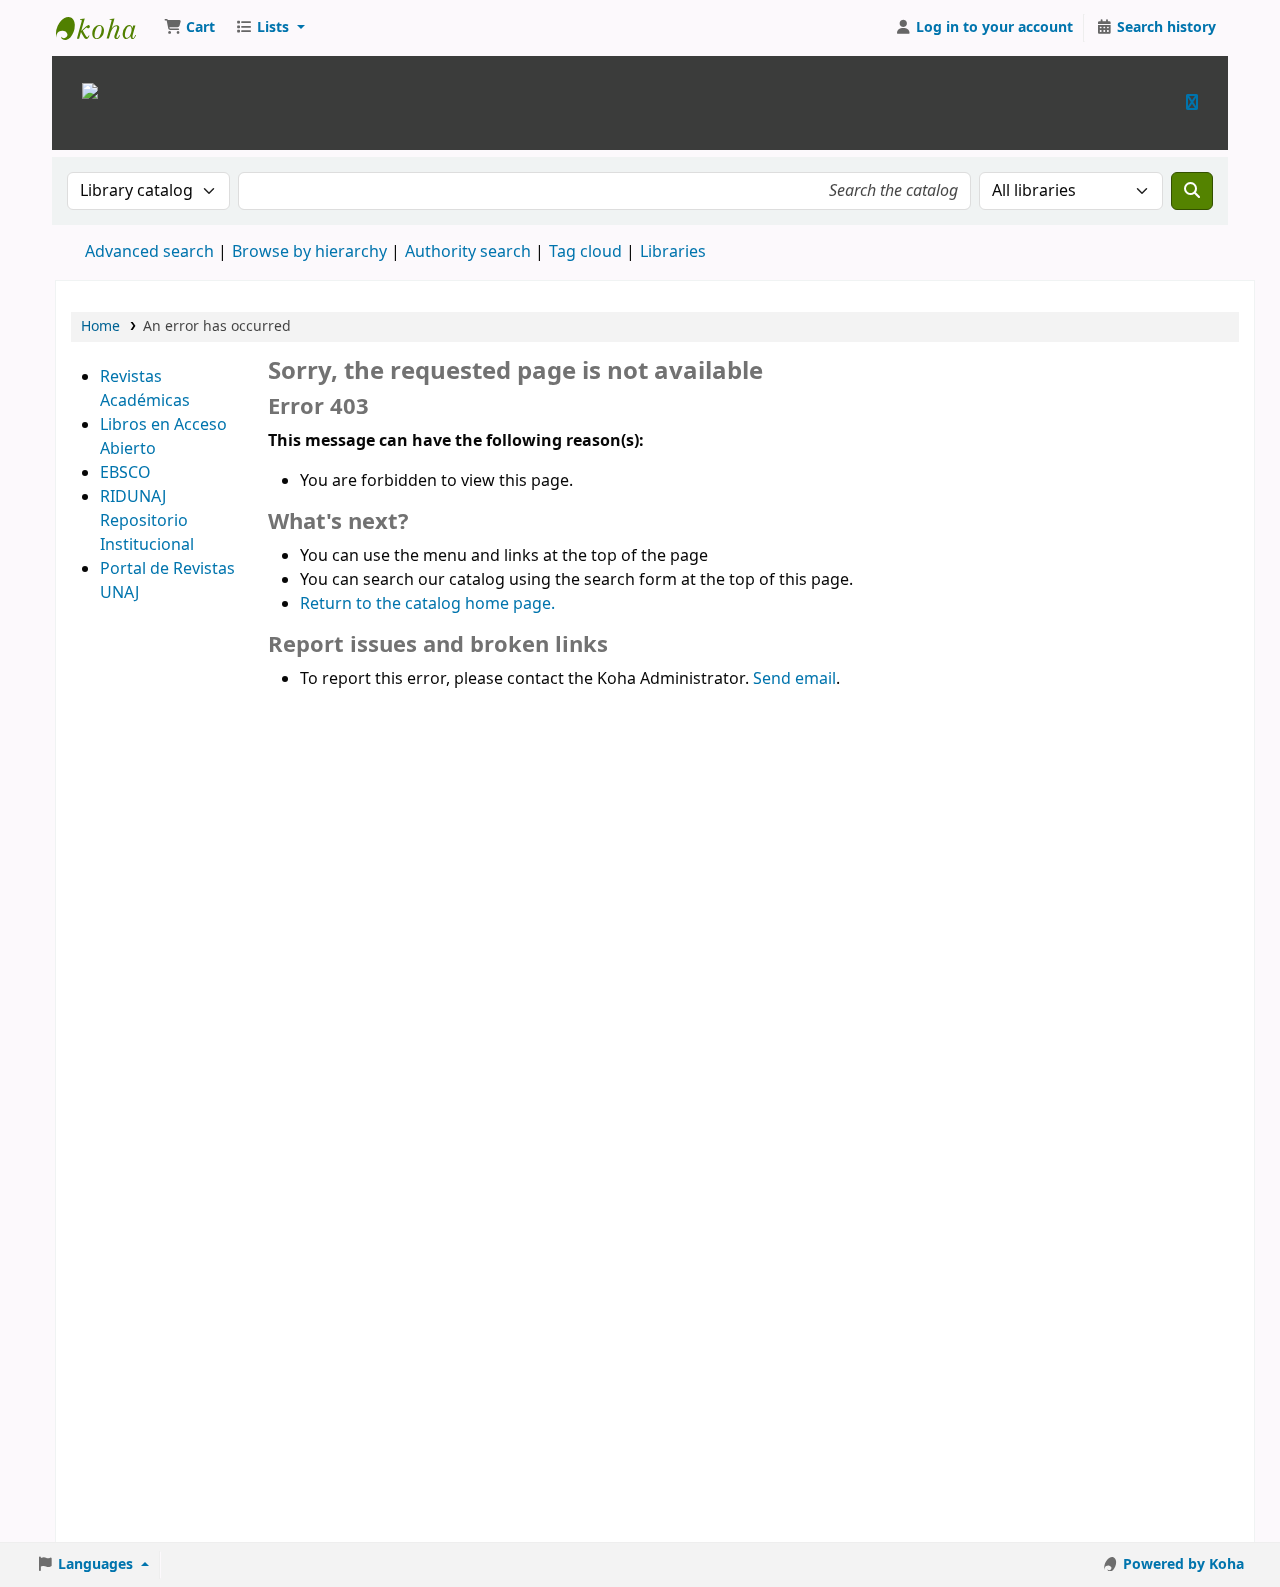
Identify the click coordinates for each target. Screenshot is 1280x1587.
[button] (189, 28)
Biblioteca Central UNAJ (106, 28)
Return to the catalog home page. (427, 604)
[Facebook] (1192, 102)
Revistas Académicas (145, 389)
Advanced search (149, 252)
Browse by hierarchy (309, 252)
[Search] (1192, 191)
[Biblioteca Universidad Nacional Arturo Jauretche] (90, 89)
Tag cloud (585, 252)
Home (100, 326)
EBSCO (125, 473)
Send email (794, 679)
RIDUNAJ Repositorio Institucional (147, 521)
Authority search (468, 252)
